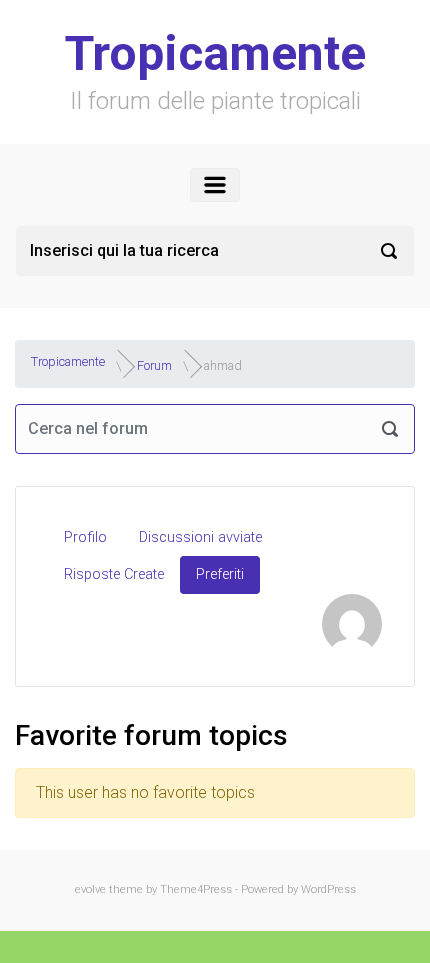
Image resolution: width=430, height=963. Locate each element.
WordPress (328, 889)
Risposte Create (114, 574)
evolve (90, 889)
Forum (154, 364)
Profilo (85, 537)
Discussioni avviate (200, 537)
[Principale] (215, 185)
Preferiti (220, 574)
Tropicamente (215, 53)
